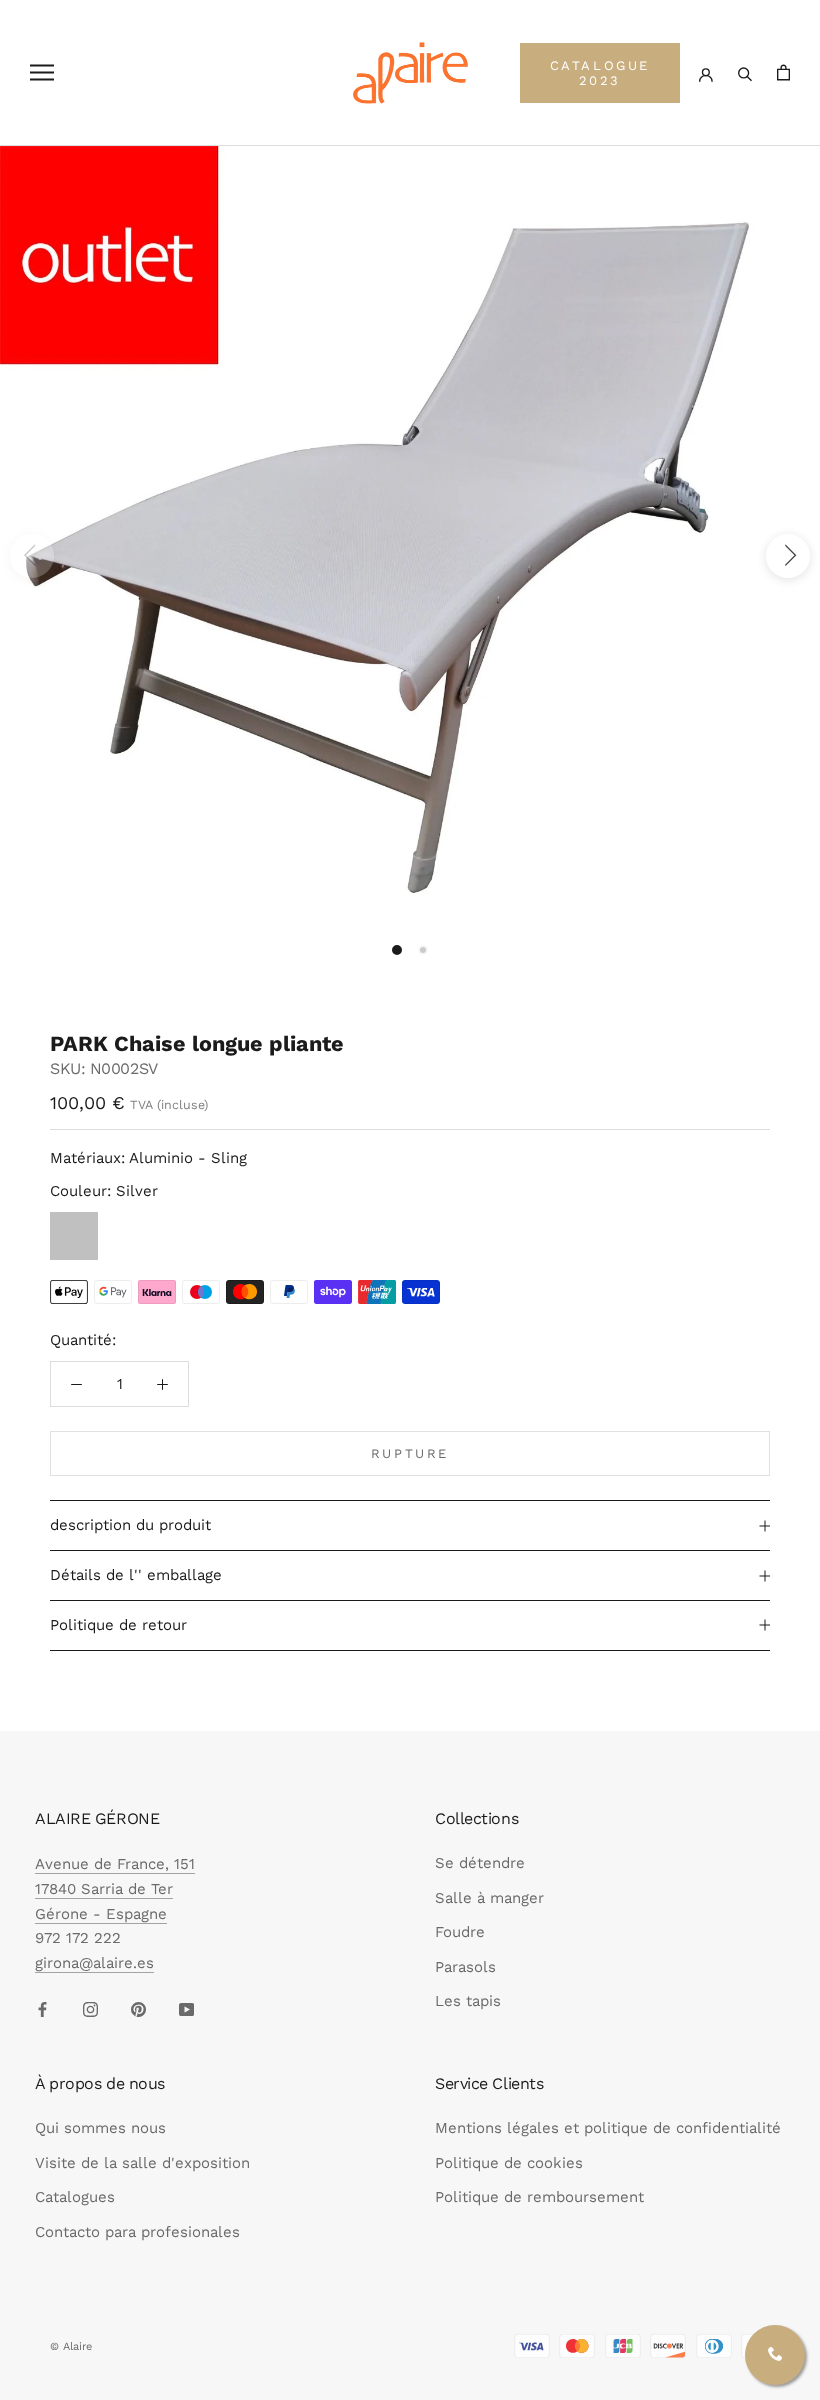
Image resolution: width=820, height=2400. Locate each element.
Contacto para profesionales (137, 2232)
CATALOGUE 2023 (600, 73)
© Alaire (71, 2346)
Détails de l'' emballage (136, 1575)
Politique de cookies (509, 2163)
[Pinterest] (138, 2008)
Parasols (465, 1967)
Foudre (460, 1932)
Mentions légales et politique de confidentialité (608, 2128)
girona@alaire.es (94, 1963)
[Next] (788, 556)
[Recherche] (745, 72)
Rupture (410, 1453)
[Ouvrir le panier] (783, 72)
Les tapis (468, 2001)
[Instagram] (90, 2008)
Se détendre (480, 1863)
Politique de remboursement (539, 2197)
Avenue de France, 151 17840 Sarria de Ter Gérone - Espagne (115, 1889)
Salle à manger (489, 1898)
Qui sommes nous (100, 2128)
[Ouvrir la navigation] (42, 72)
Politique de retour (118, 1625)
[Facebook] (42, 2008)
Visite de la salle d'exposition (142, 2163)
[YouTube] (186, 2008)
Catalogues (75, 2197)
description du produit (130, 1525)
